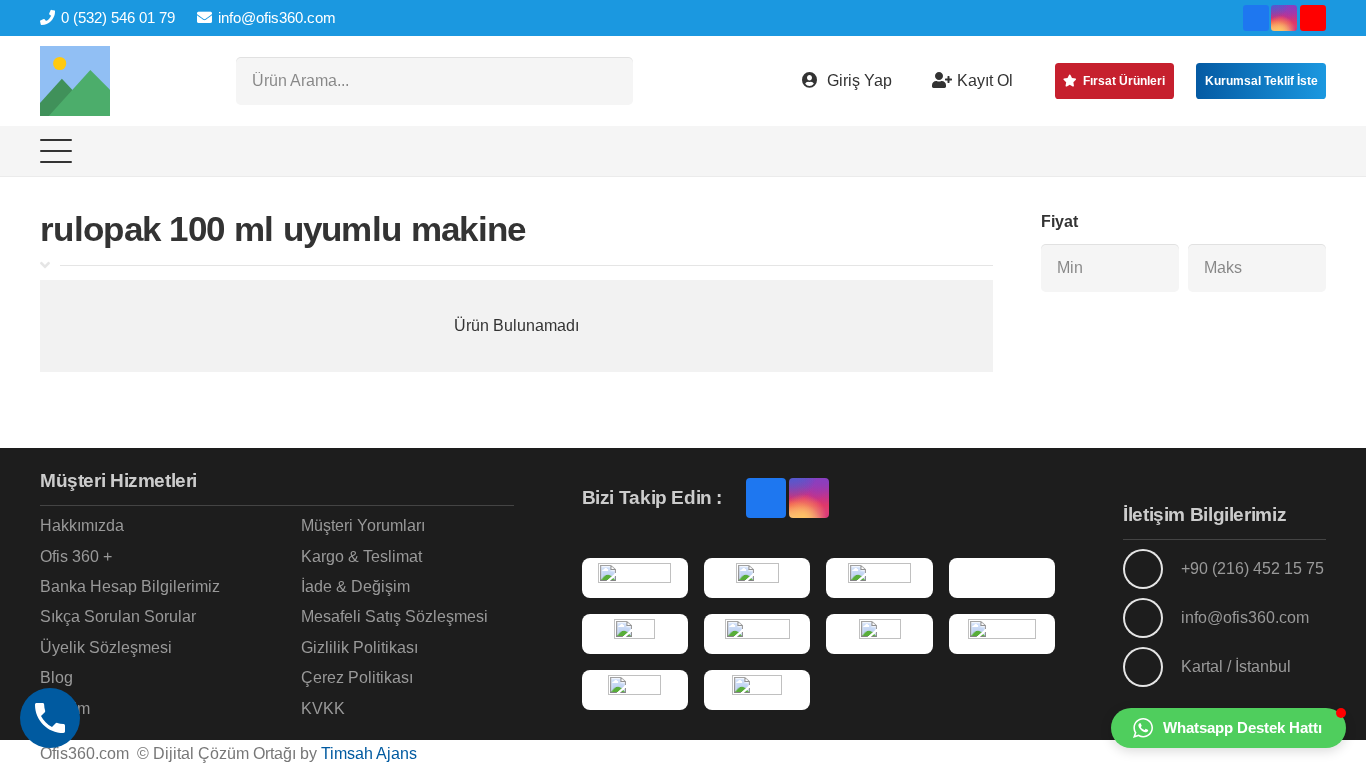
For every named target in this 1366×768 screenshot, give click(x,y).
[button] (56, 151)
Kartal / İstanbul (1236, 666)
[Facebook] (1256, 18)
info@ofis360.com (1245, 617)
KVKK (323, 708)
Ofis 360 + (76, 556)
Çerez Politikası (357, 677)
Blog (56, 677)
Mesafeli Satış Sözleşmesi (394, 616)
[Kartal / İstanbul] (1152, 667)
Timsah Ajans (369, 753)
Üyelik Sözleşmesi (106, 647)
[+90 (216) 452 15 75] (1152, 569)
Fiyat (1059, 221)
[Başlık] (75, 81)
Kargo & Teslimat (361, 556)
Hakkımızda (82, 525)
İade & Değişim (355, 586)
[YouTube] (1313, 18)
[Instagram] (1284, 18)
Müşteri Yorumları (363, 525)
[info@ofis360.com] (1152, 618)
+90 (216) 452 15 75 (1252, 568)
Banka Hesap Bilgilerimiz (130, 586)
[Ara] (609, 81)
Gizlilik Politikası (359, 647)
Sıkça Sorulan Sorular (118, 616)
